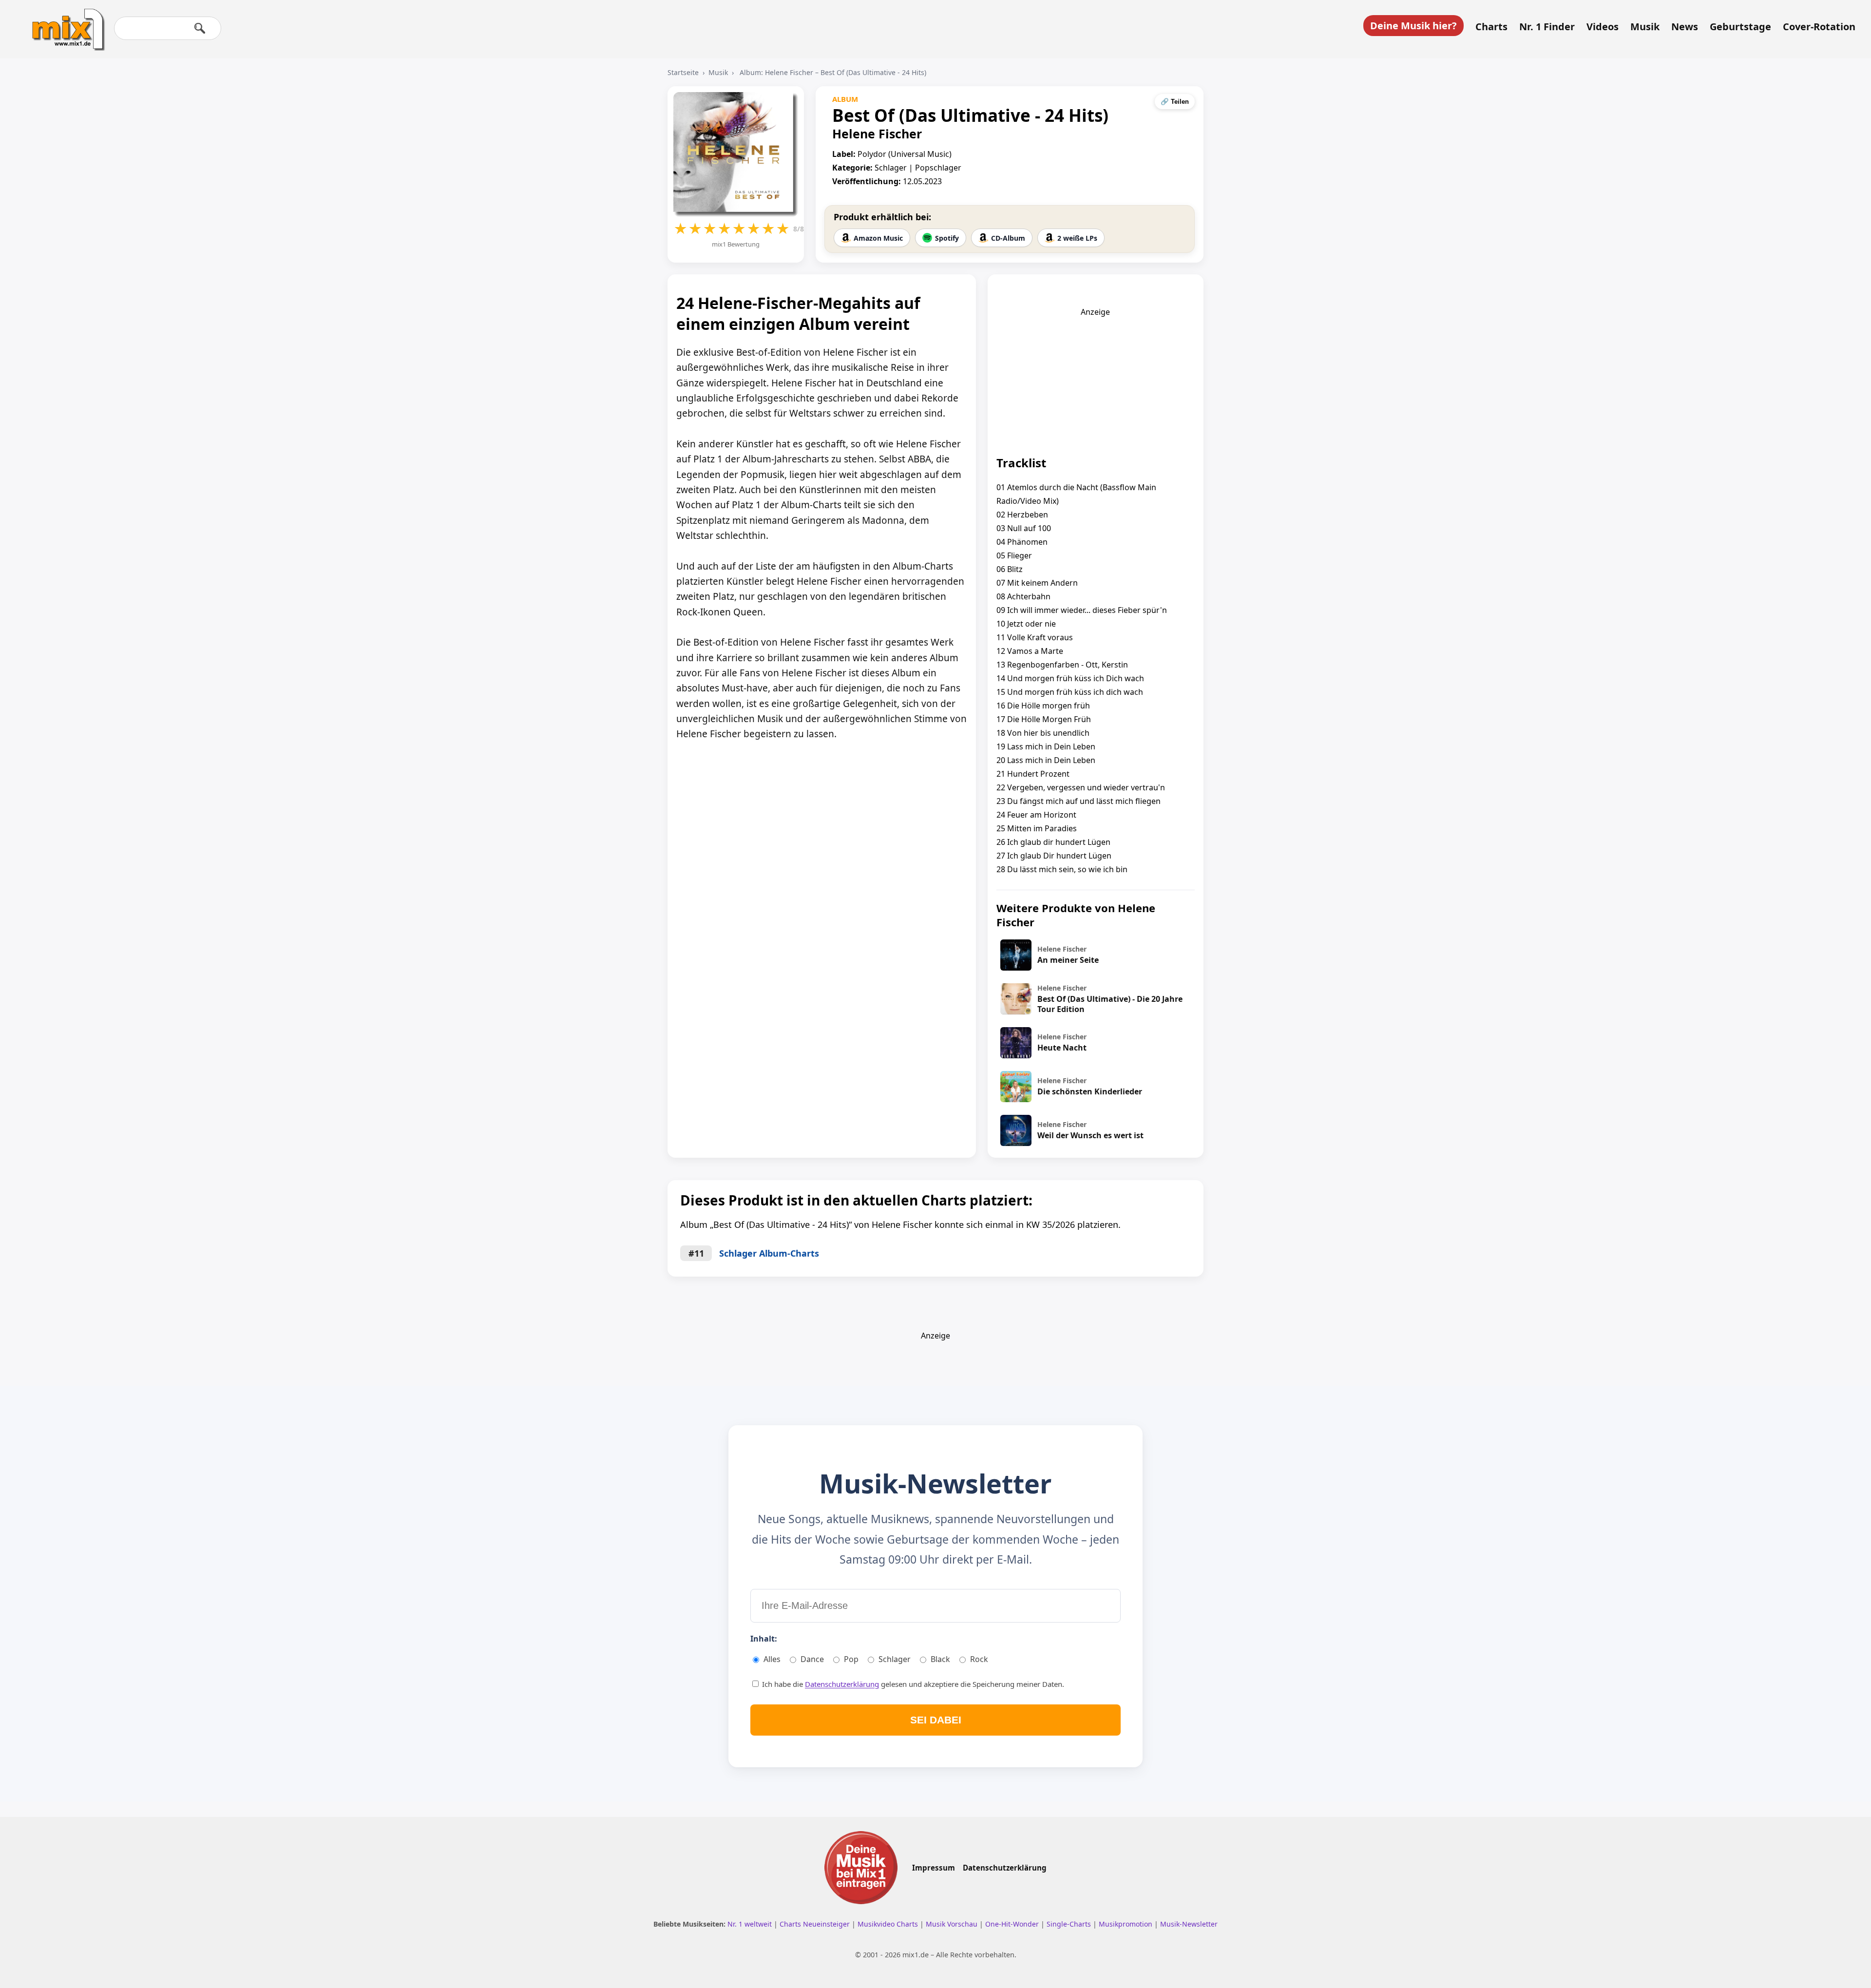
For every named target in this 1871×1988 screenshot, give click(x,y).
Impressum (934, 1868)
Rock (979, 1659)
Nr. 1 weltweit (751, 1924)
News (1685, 27)
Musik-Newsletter (1189, 1924)
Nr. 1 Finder (1547, 27)
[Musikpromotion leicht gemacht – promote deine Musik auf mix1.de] (861, 1868)
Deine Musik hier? (1413, 26)
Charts (1491, 27)
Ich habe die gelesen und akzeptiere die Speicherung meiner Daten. (912, 1684)
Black (940, 1659)
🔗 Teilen (1175, 102)
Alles (772, 1659)
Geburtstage (1740, 27)
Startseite (683, 72)
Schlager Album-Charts (769, 1253)
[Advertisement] (1095, 378)
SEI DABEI (936, 1720)
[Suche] (200, 28)
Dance (812, 1659)
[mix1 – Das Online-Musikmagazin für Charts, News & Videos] (64, 23)
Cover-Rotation (1819, 27)
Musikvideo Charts (889, 1924)
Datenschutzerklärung (842, 1684)
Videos (1603, 27)
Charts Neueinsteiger (816, 1924)
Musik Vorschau (953, 1924)
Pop (851, 1659)
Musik (1645, 27)
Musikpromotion (1126, 1924)
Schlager (895, 1659)
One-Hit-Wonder (1013, 1924)
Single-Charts (1070, 1924)
